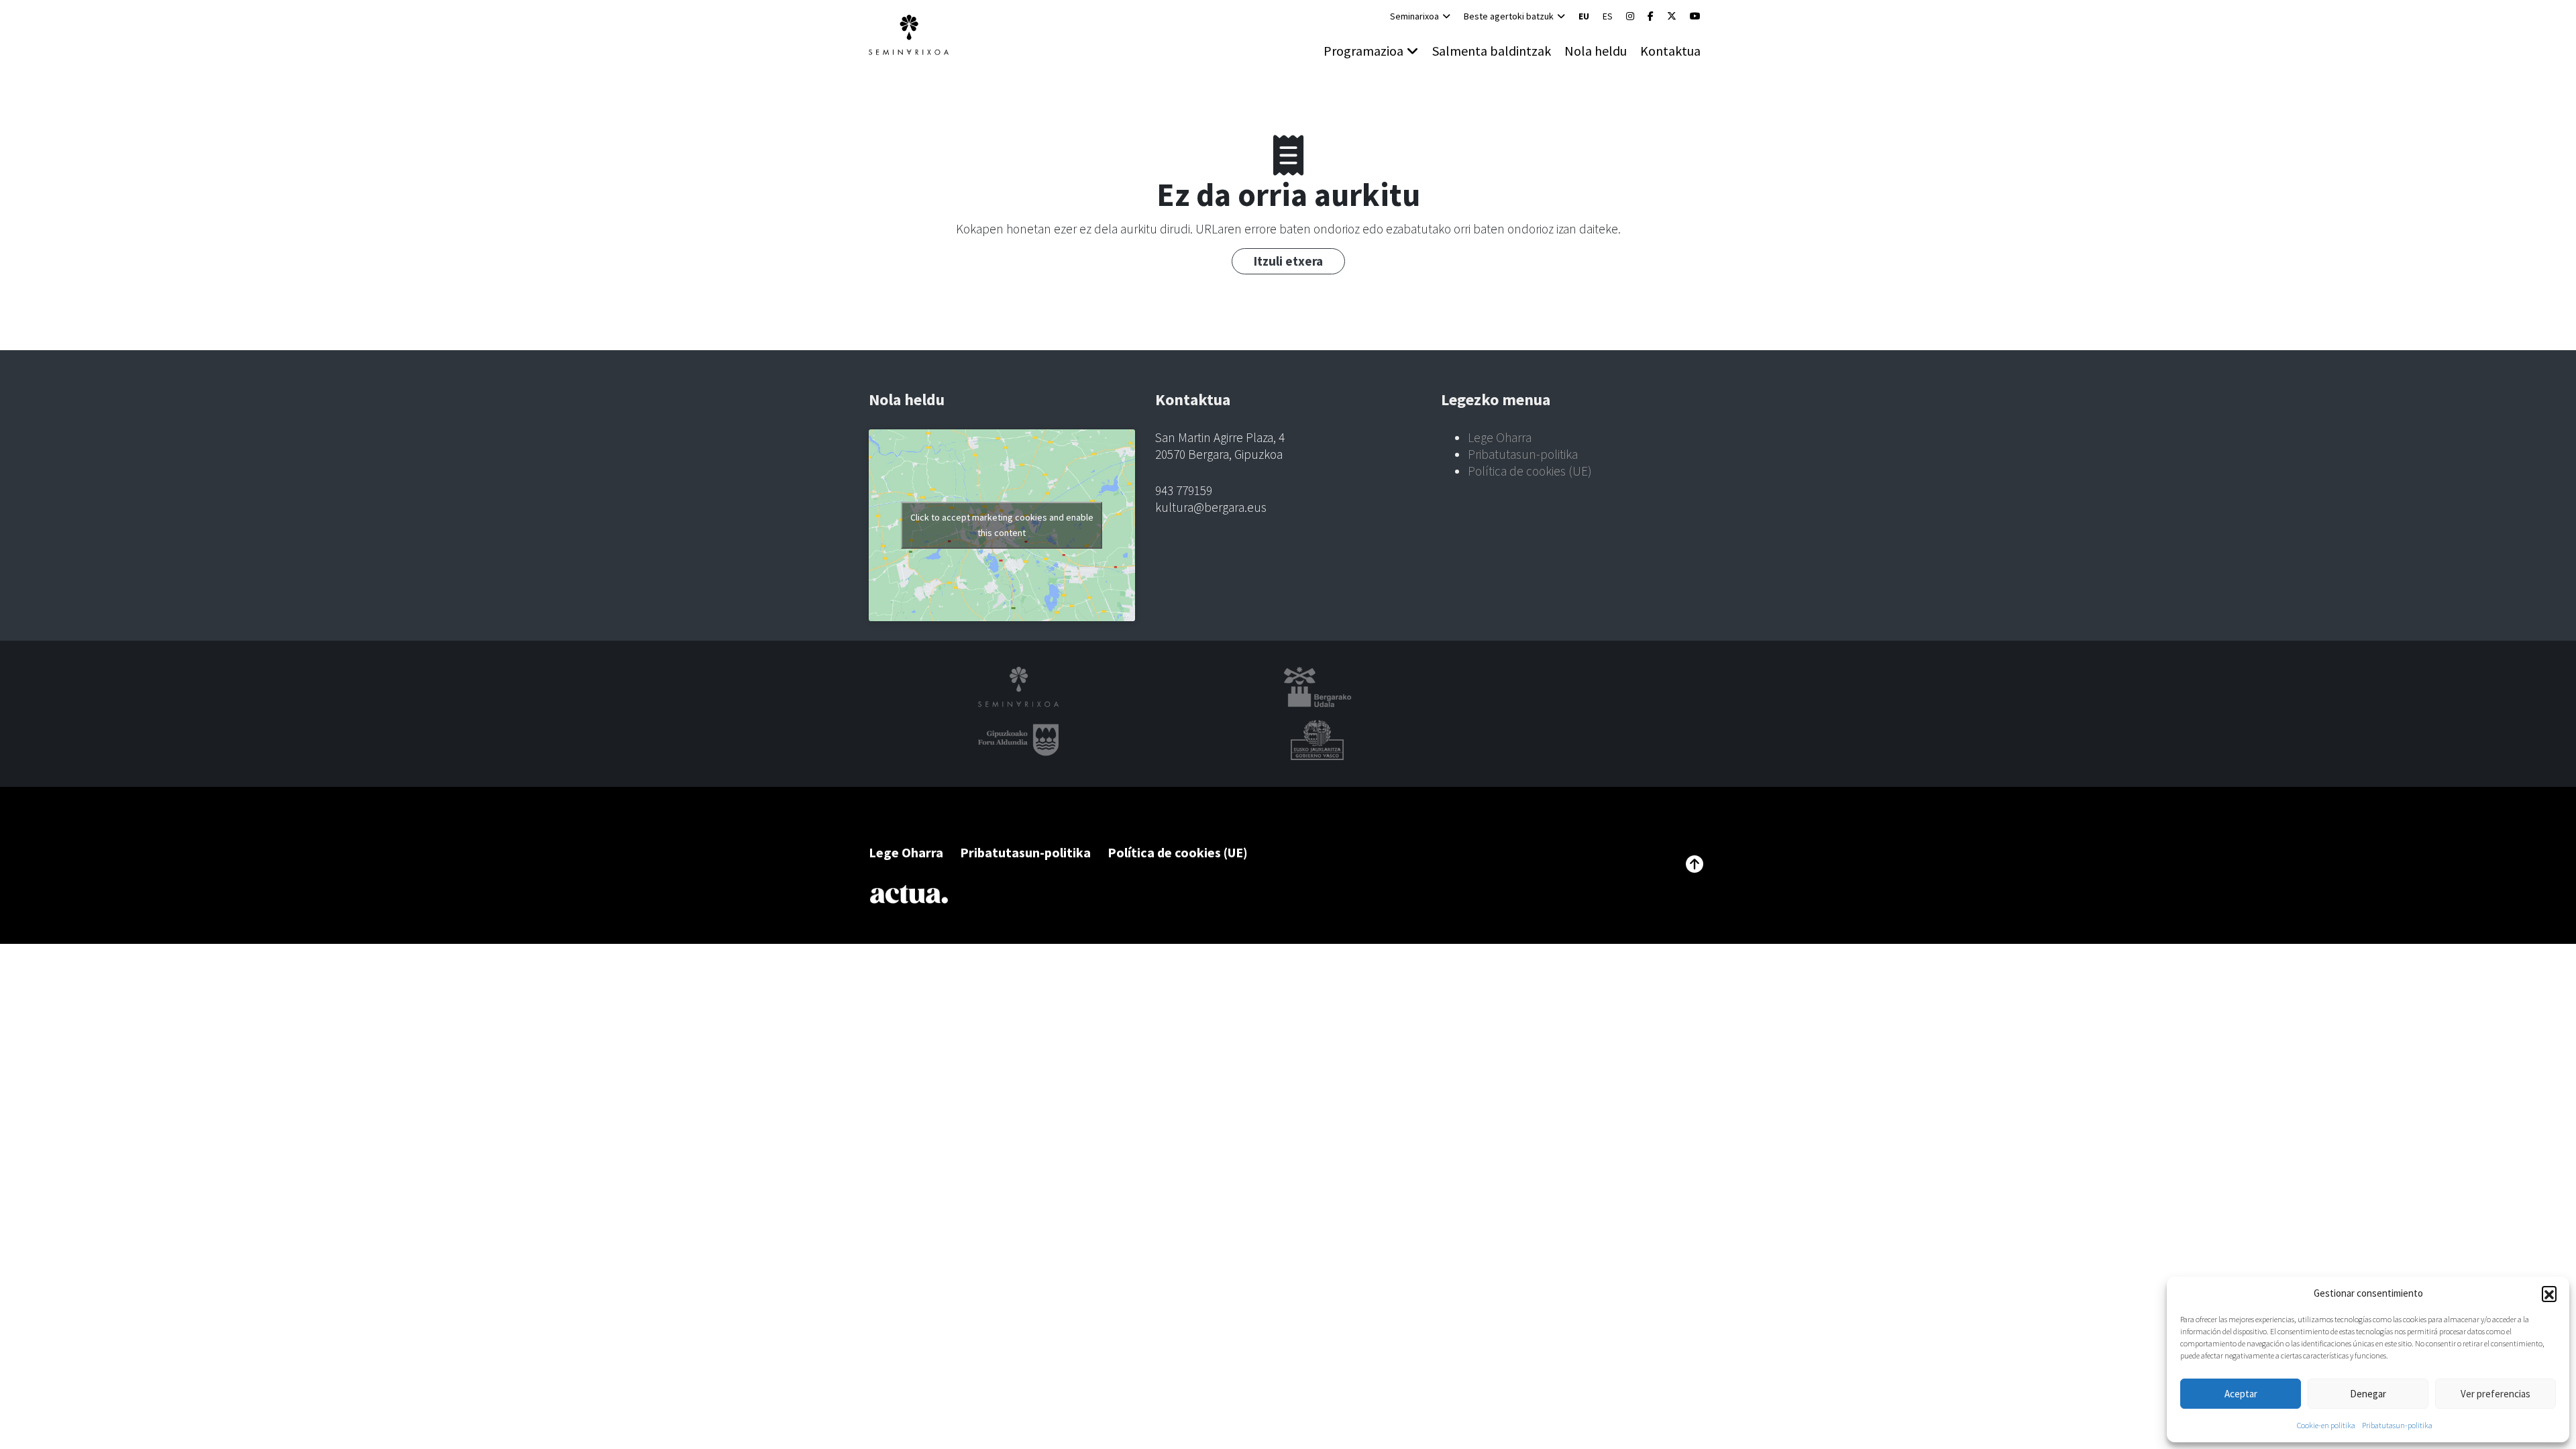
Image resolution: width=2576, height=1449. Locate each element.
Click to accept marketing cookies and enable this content (1002, 525)
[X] (1672, 16)
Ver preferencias (2495, 1394)
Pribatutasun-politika (2397, 1425)
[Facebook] (1651, 16)
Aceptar (2241, 1394)
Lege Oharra (1500, 437)
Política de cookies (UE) (1530, 471)
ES (1608, 16)
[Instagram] (1630, 16)
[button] (2549, 1293)
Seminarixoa (1414, 16)
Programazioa (1363, 51)
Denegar (2368, 1394)
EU (1584, 16)
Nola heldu (1596, 51)
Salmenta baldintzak (1492, 51)
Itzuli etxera (1288, 261)
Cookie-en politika (2326, 1425)
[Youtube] (1695, 16)
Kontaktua (1670, 51)
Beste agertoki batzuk (1509, 16)
